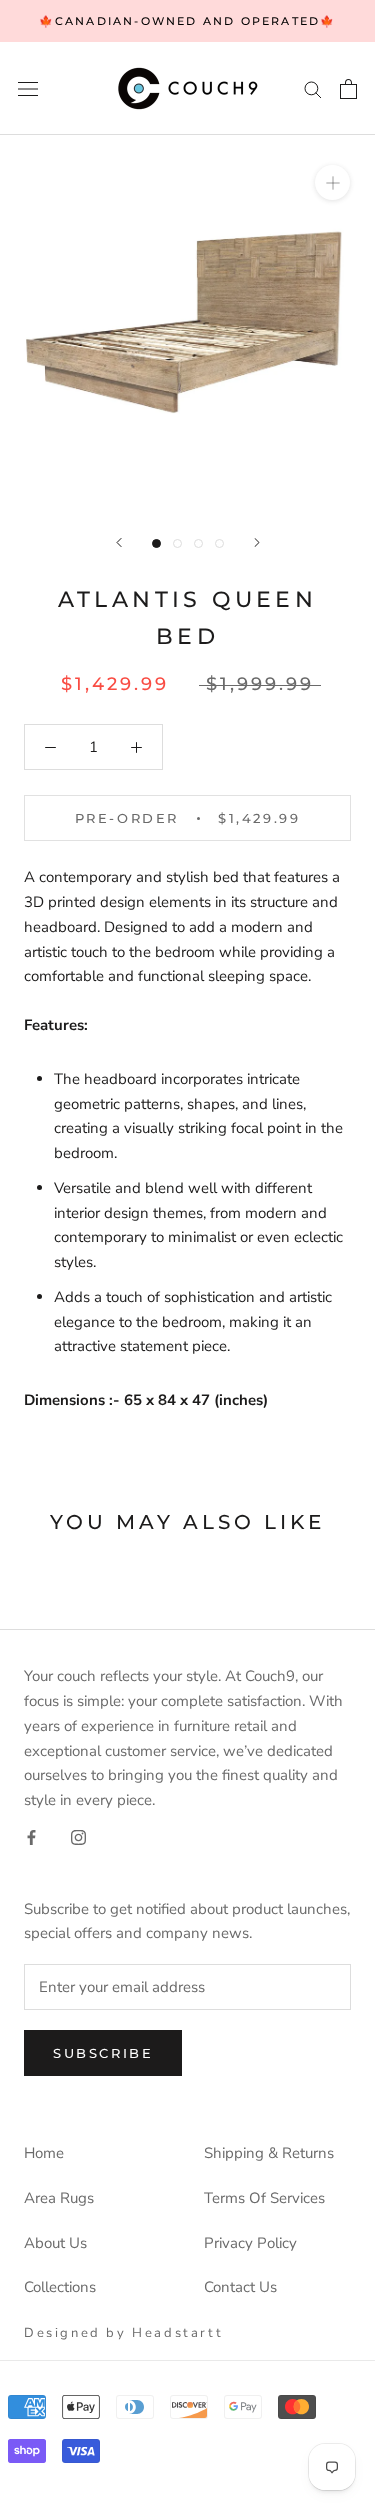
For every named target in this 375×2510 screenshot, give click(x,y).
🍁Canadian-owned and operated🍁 (188, 21)
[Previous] (119, 542)
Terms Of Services (264, 2198)
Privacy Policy (250, 2243)
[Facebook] (31, 1836)
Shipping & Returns (269, 2153)
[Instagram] (78, 1836)
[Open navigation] (28, 88)
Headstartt (177, 2333)
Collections (60, 2287)
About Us (55, 2243)
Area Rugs (59, 2198)
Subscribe (103, 2053)
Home (44, 2153)
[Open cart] (348, 89)
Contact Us (240, 2287)
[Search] (313, 88)
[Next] (257, 542)
